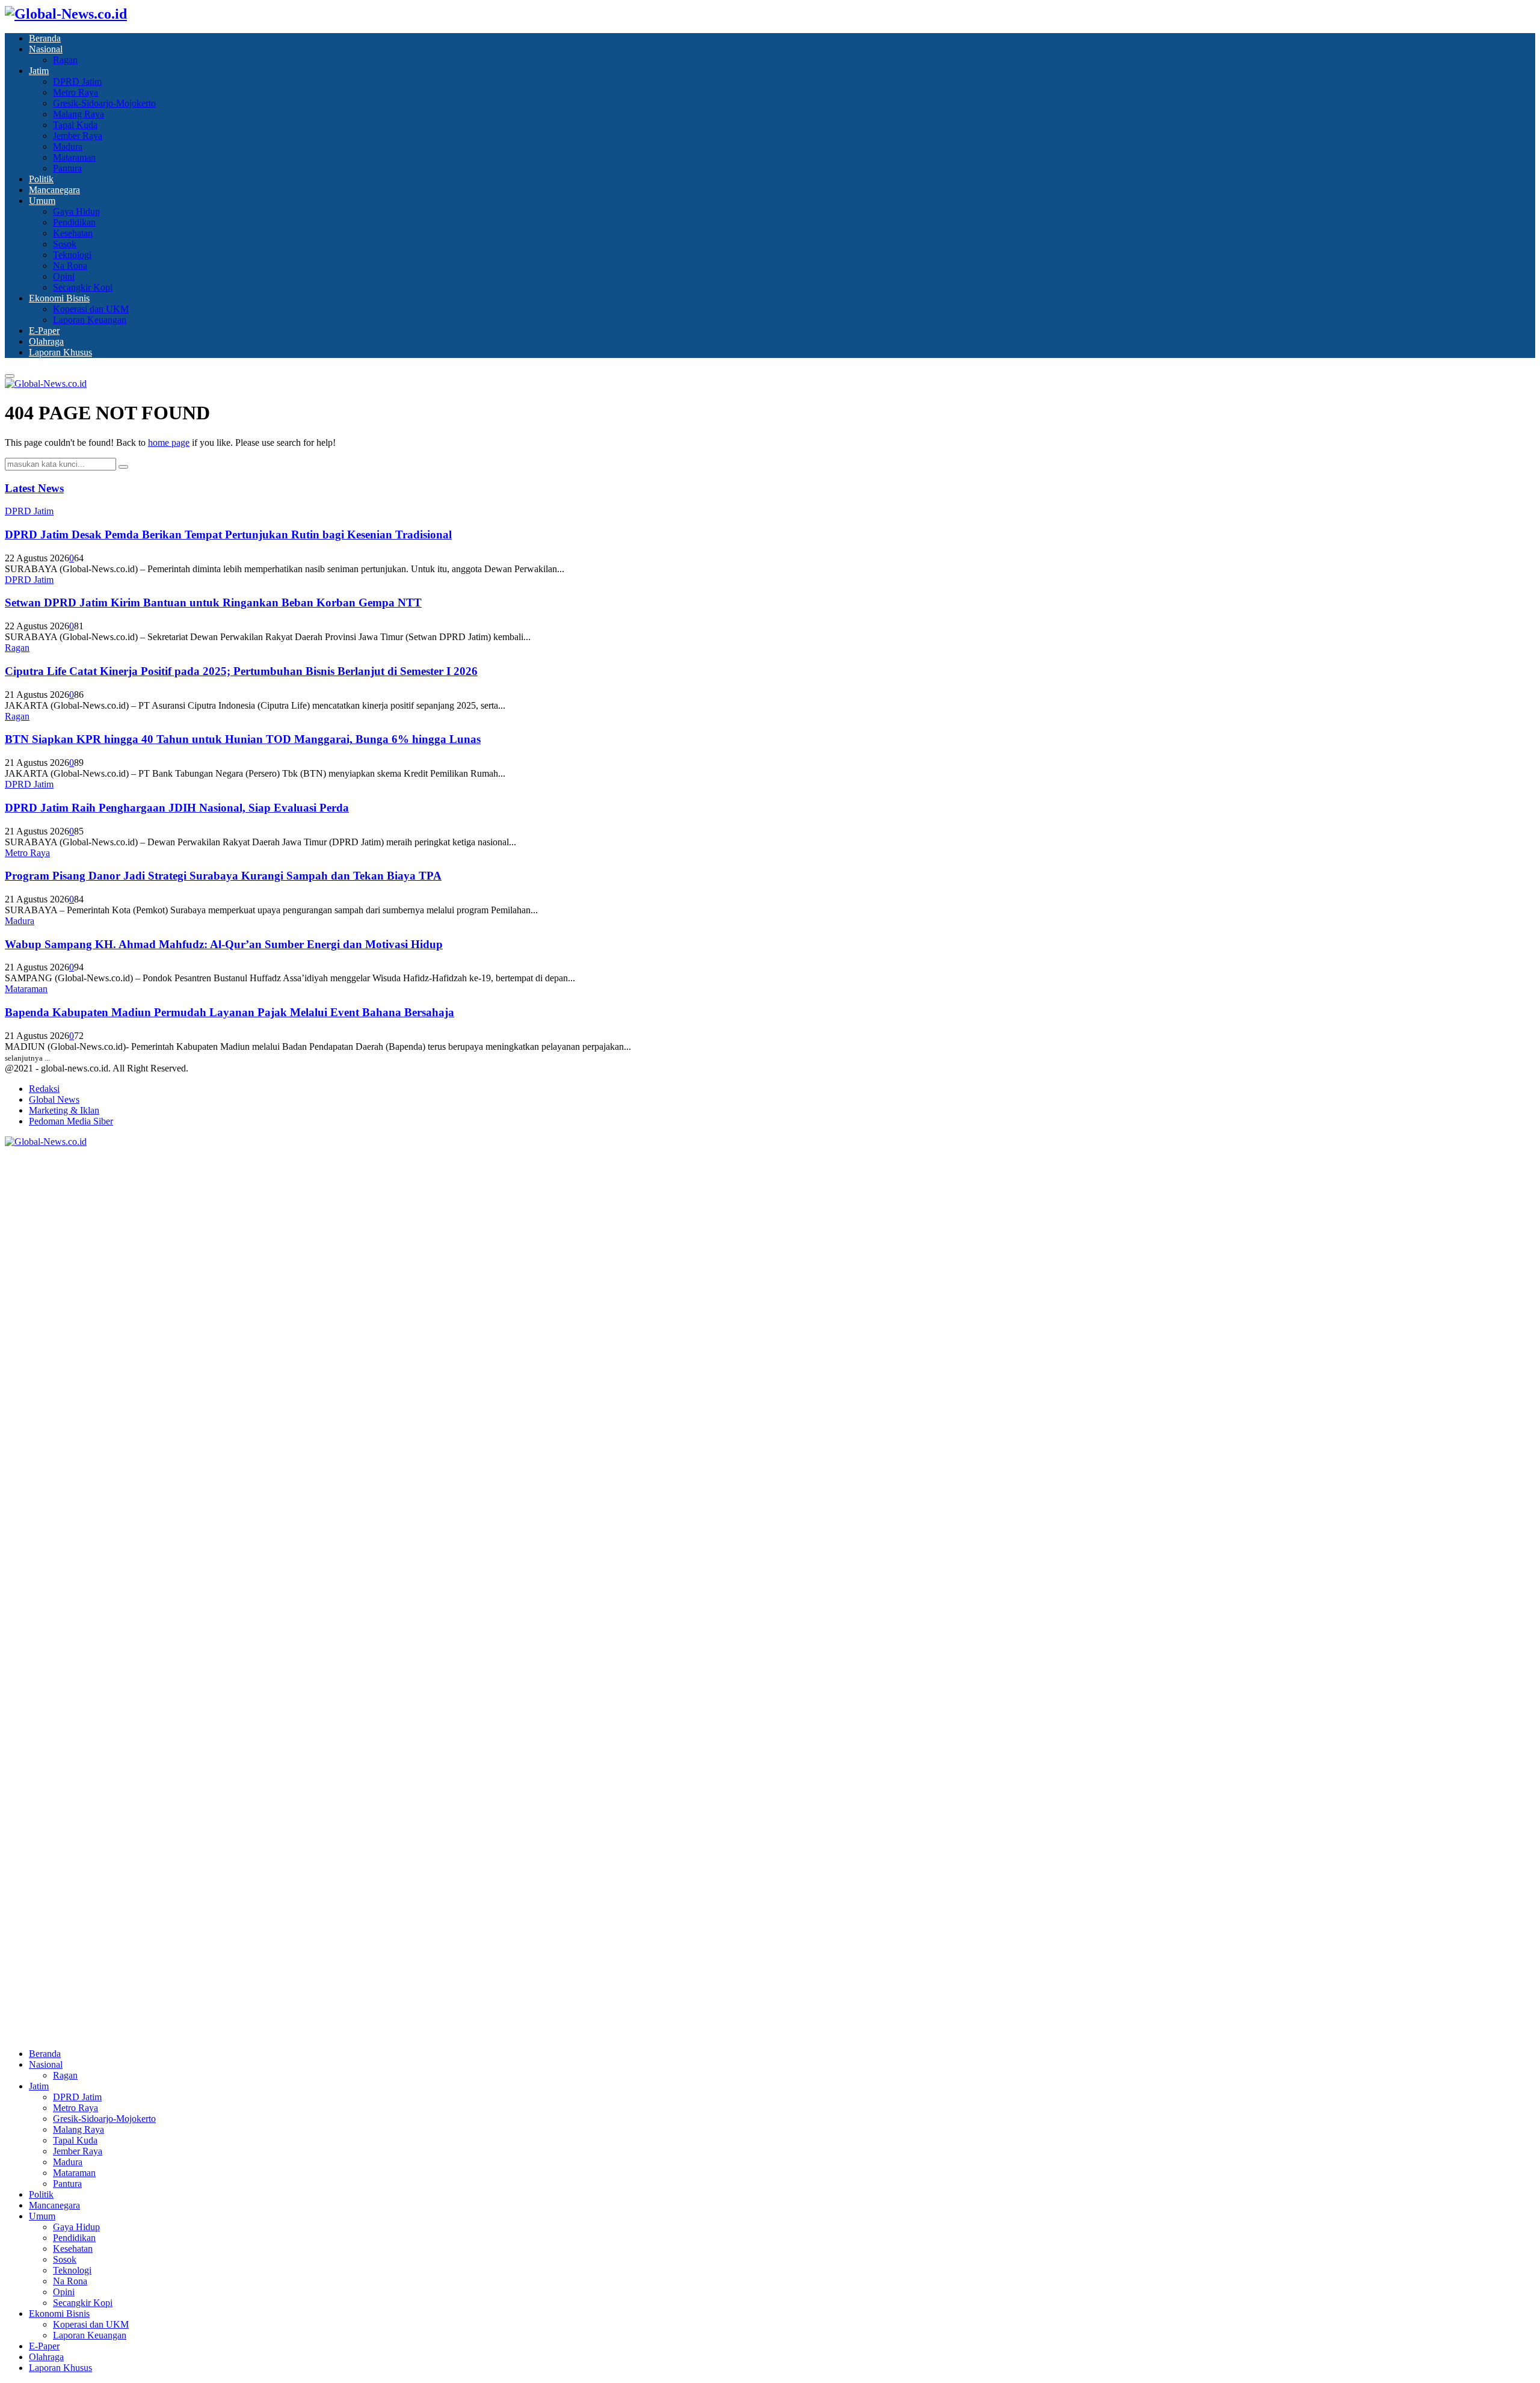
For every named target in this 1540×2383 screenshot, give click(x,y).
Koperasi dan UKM (91, 309)
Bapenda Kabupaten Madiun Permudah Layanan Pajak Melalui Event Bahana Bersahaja (229, 1012)
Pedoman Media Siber (71, 1121)
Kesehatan (73, 233)
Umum (42, 201)
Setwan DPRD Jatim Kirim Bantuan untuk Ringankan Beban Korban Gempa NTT (213, 603)
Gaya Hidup (76, 211)
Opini (64, 276)
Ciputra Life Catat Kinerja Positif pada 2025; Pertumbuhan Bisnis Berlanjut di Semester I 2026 (241, 671)
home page (169, 442)
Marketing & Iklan (64, 1110)
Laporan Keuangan (90, 320)
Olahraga (46, 341)
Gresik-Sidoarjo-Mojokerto (104, 103)
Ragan (65, 60)
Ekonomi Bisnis (59, 298)
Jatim (39, 71)
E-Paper (44, 331)
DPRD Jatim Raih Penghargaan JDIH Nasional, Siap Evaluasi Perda (177, 808)
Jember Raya (78, 136)
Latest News (34, 488)
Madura (68, 146)
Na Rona (70, 266)
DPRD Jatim (77, 82)
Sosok (65, 244)
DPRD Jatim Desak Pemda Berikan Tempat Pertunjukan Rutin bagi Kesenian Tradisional (228, 535)
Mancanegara (54, 190)
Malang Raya (79, 114)
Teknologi (72, 255)
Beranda (45, 38)
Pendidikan (74, 222)
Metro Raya (75, 92)
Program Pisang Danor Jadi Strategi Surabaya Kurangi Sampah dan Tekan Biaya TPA (223, 876)
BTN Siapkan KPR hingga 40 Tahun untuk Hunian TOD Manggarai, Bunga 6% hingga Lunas (243, 739)
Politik (41, 179)
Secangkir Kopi (83, 287)
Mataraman (74, 157)
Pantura (67, 168)
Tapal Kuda (75, 125)
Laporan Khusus (60, 352)
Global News (54, 1099)
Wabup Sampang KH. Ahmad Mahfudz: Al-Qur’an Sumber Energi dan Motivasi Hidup (224, 944)
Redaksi (44, 1089)
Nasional (46, 49)
